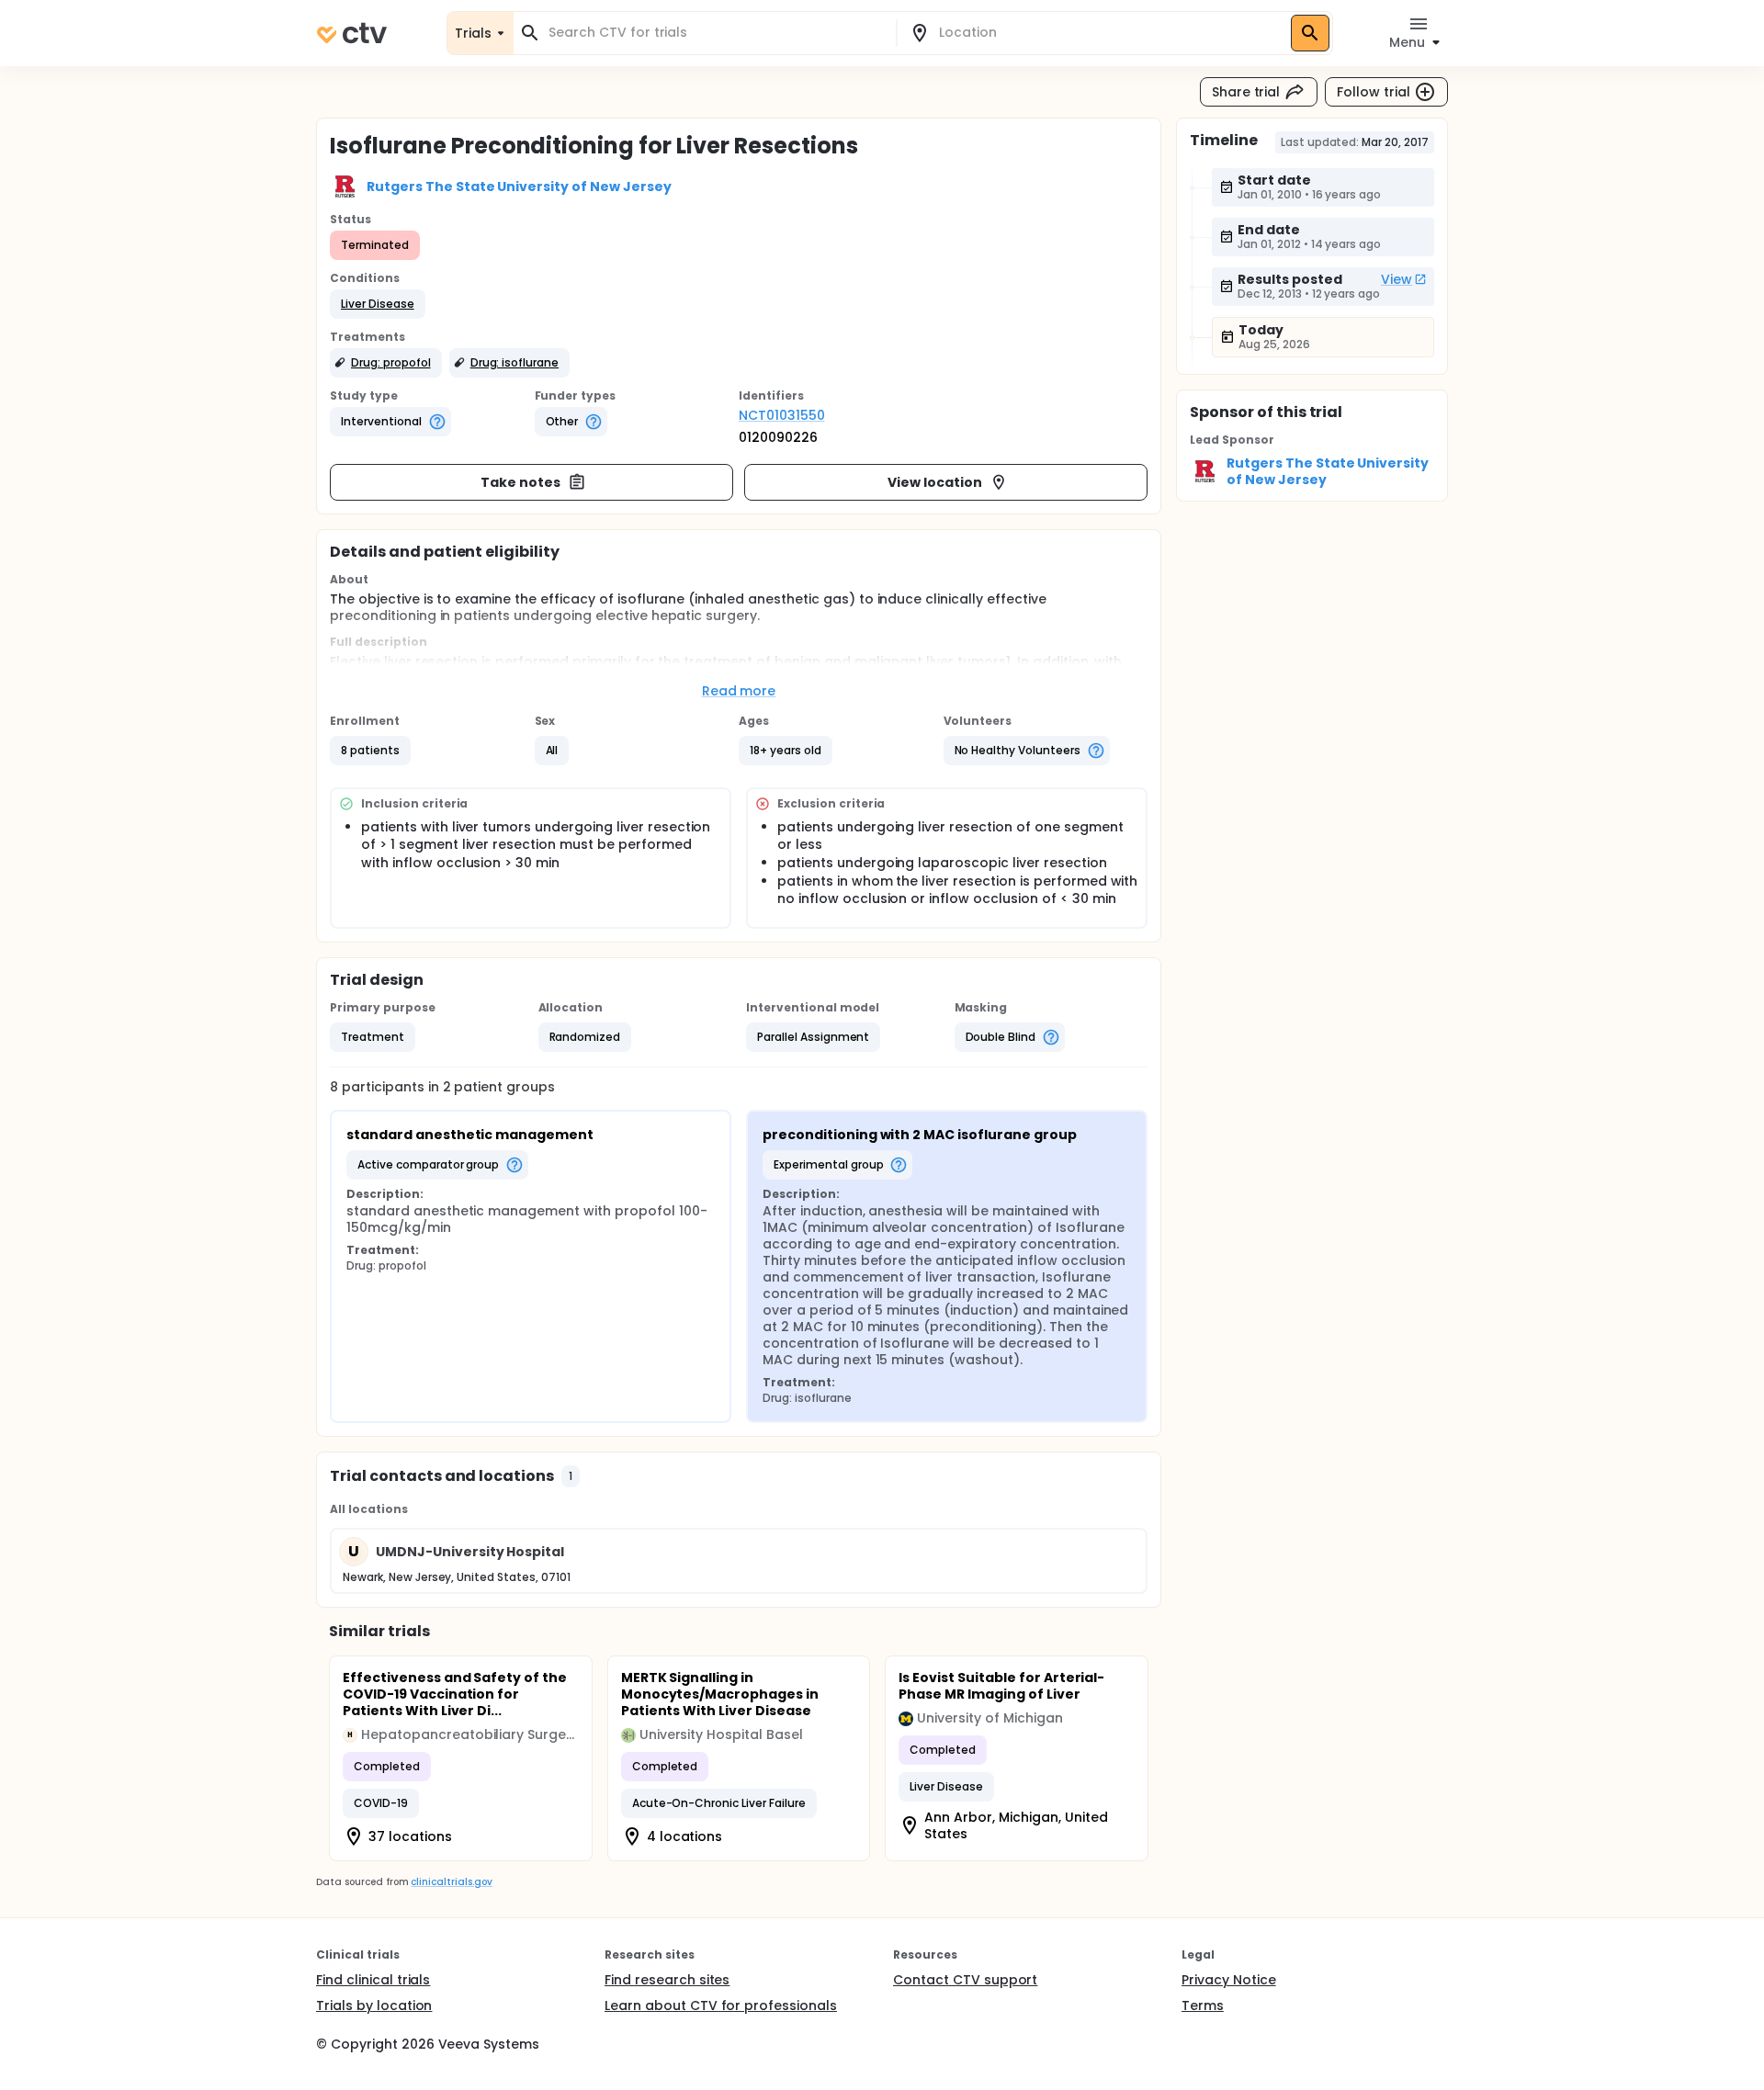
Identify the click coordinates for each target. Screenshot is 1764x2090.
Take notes (520, 482)
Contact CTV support (965, 1980)
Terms (1203, 2005)
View (1396, 279)
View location (935, 482)
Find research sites (667, 1980)
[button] (378, 304)
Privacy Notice (1229, 1980)
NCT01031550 (782, 415)
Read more (739, 691)
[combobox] (716, 33)
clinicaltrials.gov (451, 1882)
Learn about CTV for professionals (721, 2005)
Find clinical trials (373, 1980)
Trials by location (374, 2005)
